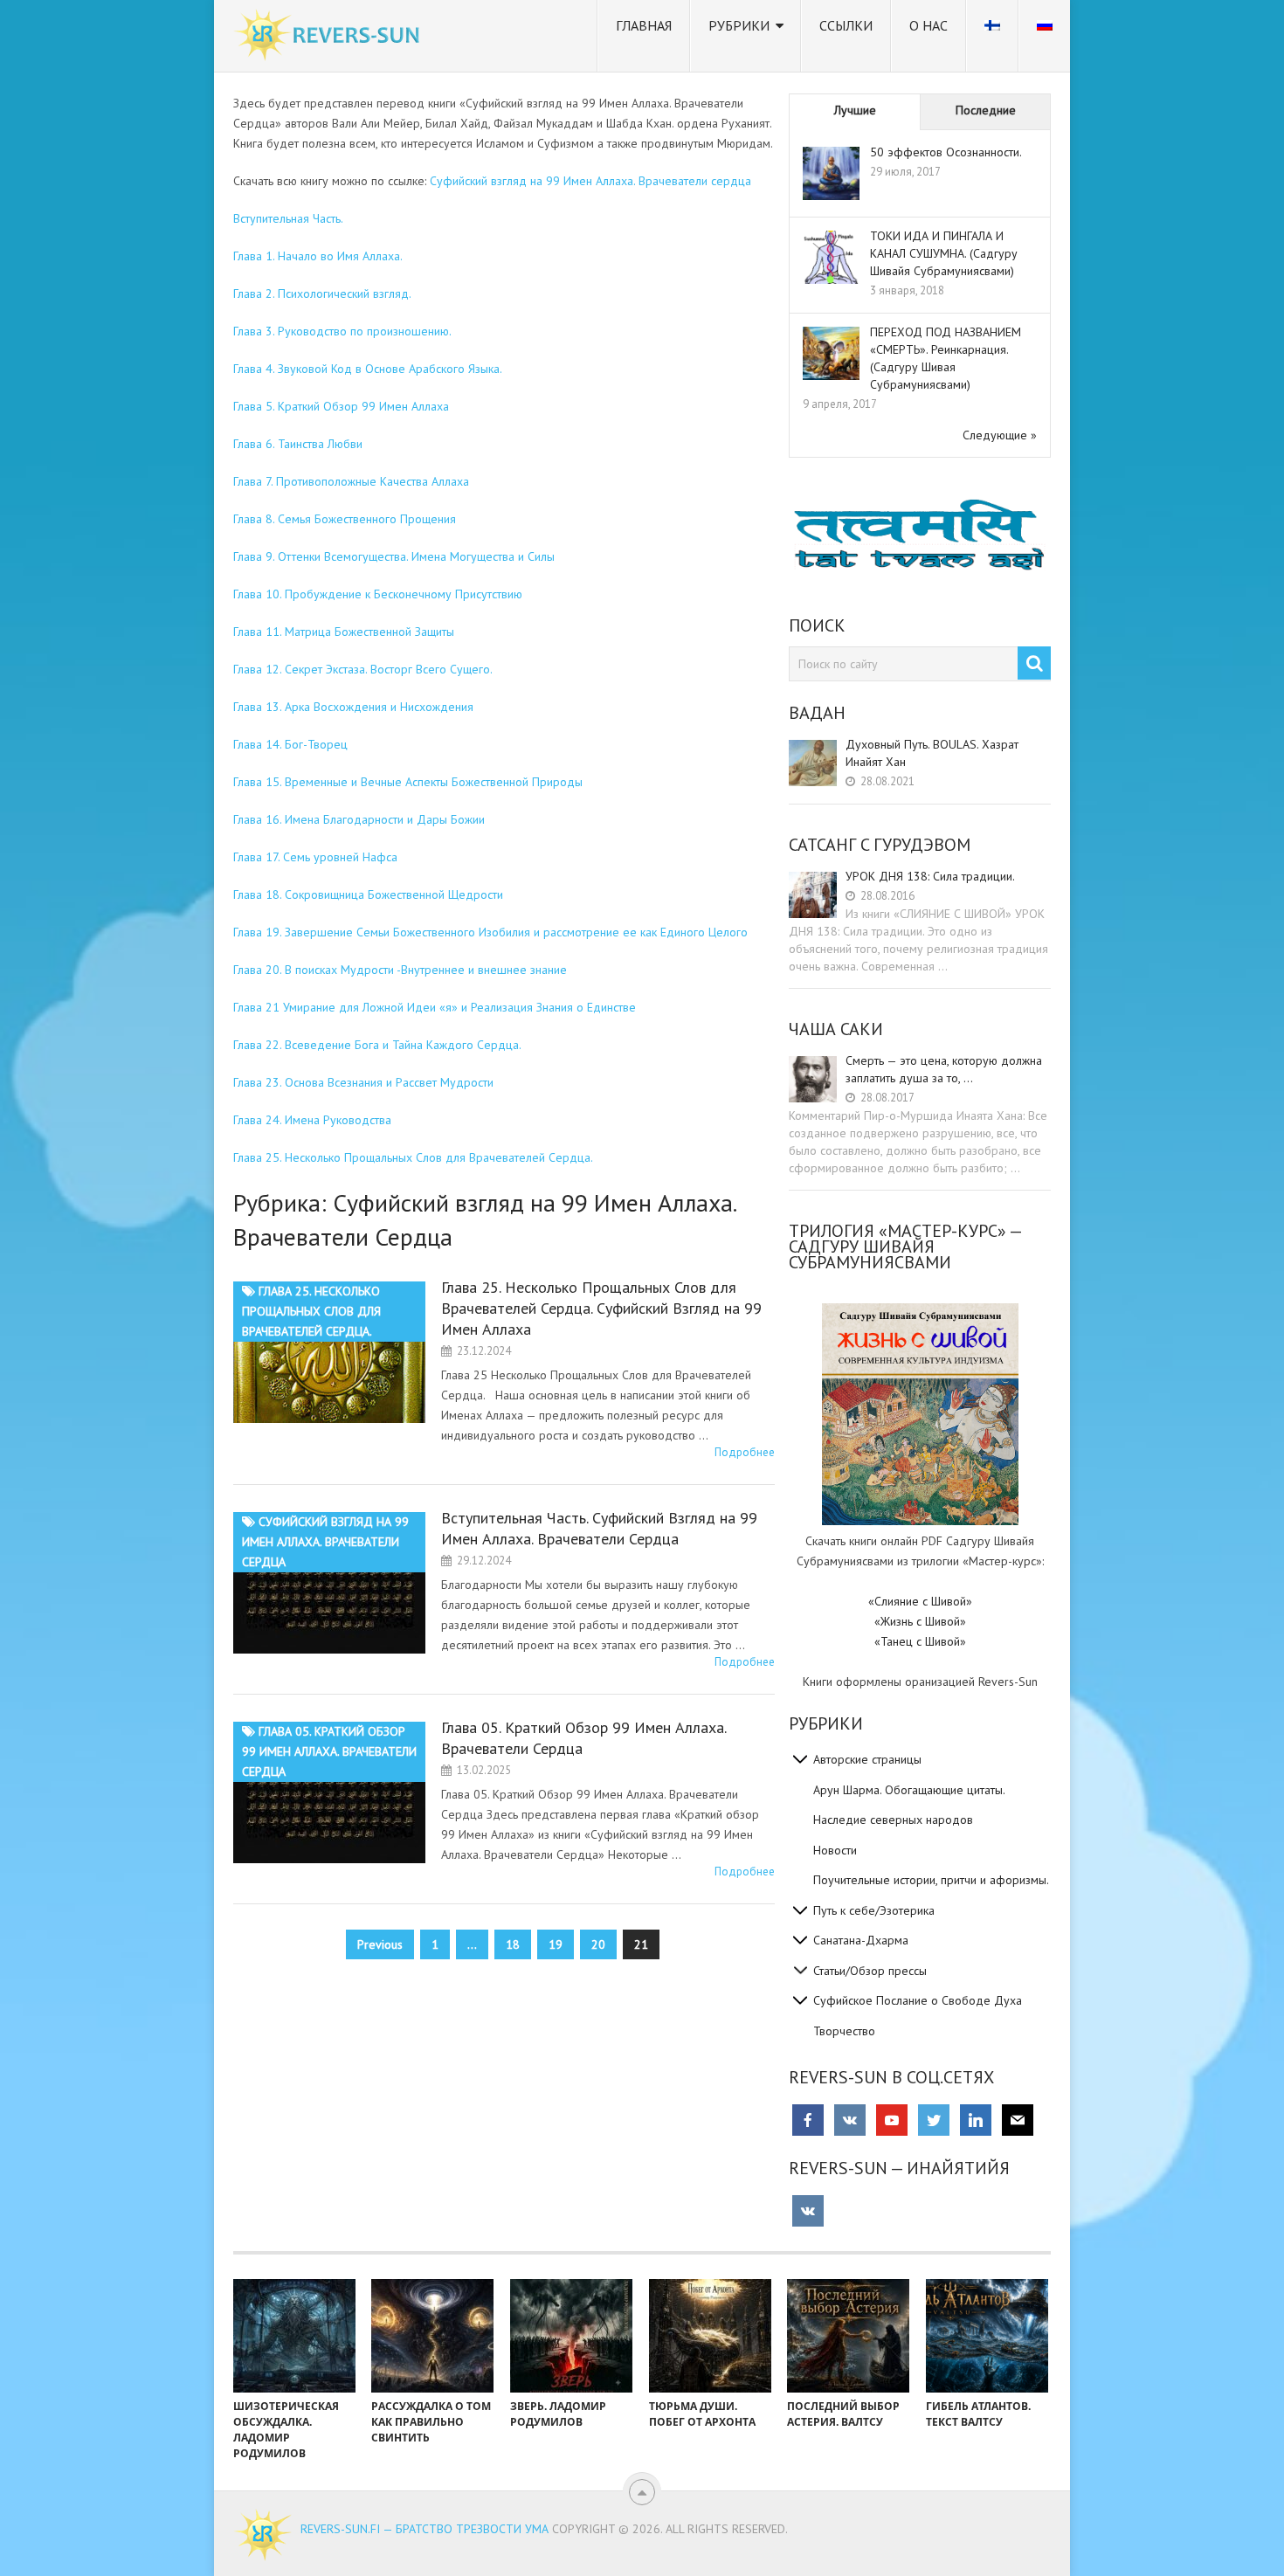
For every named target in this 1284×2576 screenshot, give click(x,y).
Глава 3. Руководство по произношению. (342, 331)
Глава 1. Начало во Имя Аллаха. (318, 256)
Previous (380, 1944)
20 (598, 1944)
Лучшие (855, 110)
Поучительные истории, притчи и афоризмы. (931, 1880)
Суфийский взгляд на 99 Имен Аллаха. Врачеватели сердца (590, 181)
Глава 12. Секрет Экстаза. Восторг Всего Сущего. (363, 669)
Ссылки (846, 25)
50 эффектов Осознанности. (946, 152)
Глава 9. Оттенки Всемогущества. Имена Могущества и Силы (394, 556)
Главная (644, 25)
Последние (986, 110)
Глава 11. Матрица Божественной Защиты (344, 632)
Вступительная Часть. (288, 218)
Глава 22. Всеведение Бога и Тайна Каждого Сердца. (377, 1045)
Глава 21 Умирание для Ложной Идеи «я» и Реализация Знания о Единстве (435, 1007)
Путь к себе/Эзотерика (874, 1910)
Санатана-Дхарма (861, 1940)
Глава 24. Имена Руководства (312, 1120)
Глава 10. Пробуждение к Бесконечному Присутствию (378, 594)
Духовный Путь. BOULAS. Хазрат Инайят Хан (932, 753)
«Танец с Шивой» (920, 1641)
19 (556, 1944)
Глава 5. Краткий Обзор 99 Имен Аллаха (341, 406)
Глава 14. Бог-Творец (290, 744)
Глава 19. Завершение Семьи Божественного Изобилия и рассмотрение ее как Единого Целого (490, 932)
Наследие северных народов (893, 1820)
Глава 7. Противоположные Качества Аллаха (351, 481)
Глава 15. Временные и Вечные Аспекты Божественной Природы (408, 782)
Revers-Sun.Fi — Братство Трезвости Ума (425, 2529)
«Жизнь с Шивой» (920, 1621)
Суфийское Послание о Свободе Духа (918, 2000)
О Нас (928, 25)
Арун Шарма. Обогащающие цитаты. (909, 1790)
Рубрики (739, 25)
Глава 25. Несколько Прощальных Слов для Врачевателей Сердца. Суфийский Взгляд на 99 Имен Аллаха (601, 1308)
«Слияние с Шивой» (920, 1601)
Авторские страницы (867, 1759)
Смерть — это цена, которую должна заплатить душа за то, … (944, 1069)
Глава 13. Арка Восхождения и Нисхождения (353, 707)
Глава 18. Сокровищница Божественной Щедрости (368, 894)
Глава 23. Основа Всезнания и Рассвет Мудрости (363, 1082)
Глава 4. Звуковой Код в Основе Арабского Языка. (368, 369)
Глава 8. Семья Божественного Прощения (345, 519)
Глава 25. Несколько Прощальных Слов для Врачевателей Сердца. (413, 1157)
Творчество (844, 2031)
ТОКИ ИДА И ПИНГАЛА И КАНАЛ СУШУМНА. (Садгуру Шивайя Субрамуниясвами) (944, 253)
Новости (835, 1850)
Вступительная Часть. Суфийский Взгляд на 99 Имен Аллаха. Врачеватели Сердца (599, 1528)
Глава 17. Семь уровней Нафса (315, 857)
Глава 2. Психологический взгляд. (322, 294)
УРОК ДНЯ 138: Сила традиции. (930, 876)
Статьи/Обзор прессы (870, 1971)
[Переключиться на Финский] (992, 36)
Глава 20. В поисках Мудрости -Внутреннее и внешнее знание (400, 970)
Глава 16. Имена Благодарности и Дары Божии (359, 819)
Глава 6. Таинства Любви (298, 444)
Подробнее (745, 1452)
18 (513, 1944)
